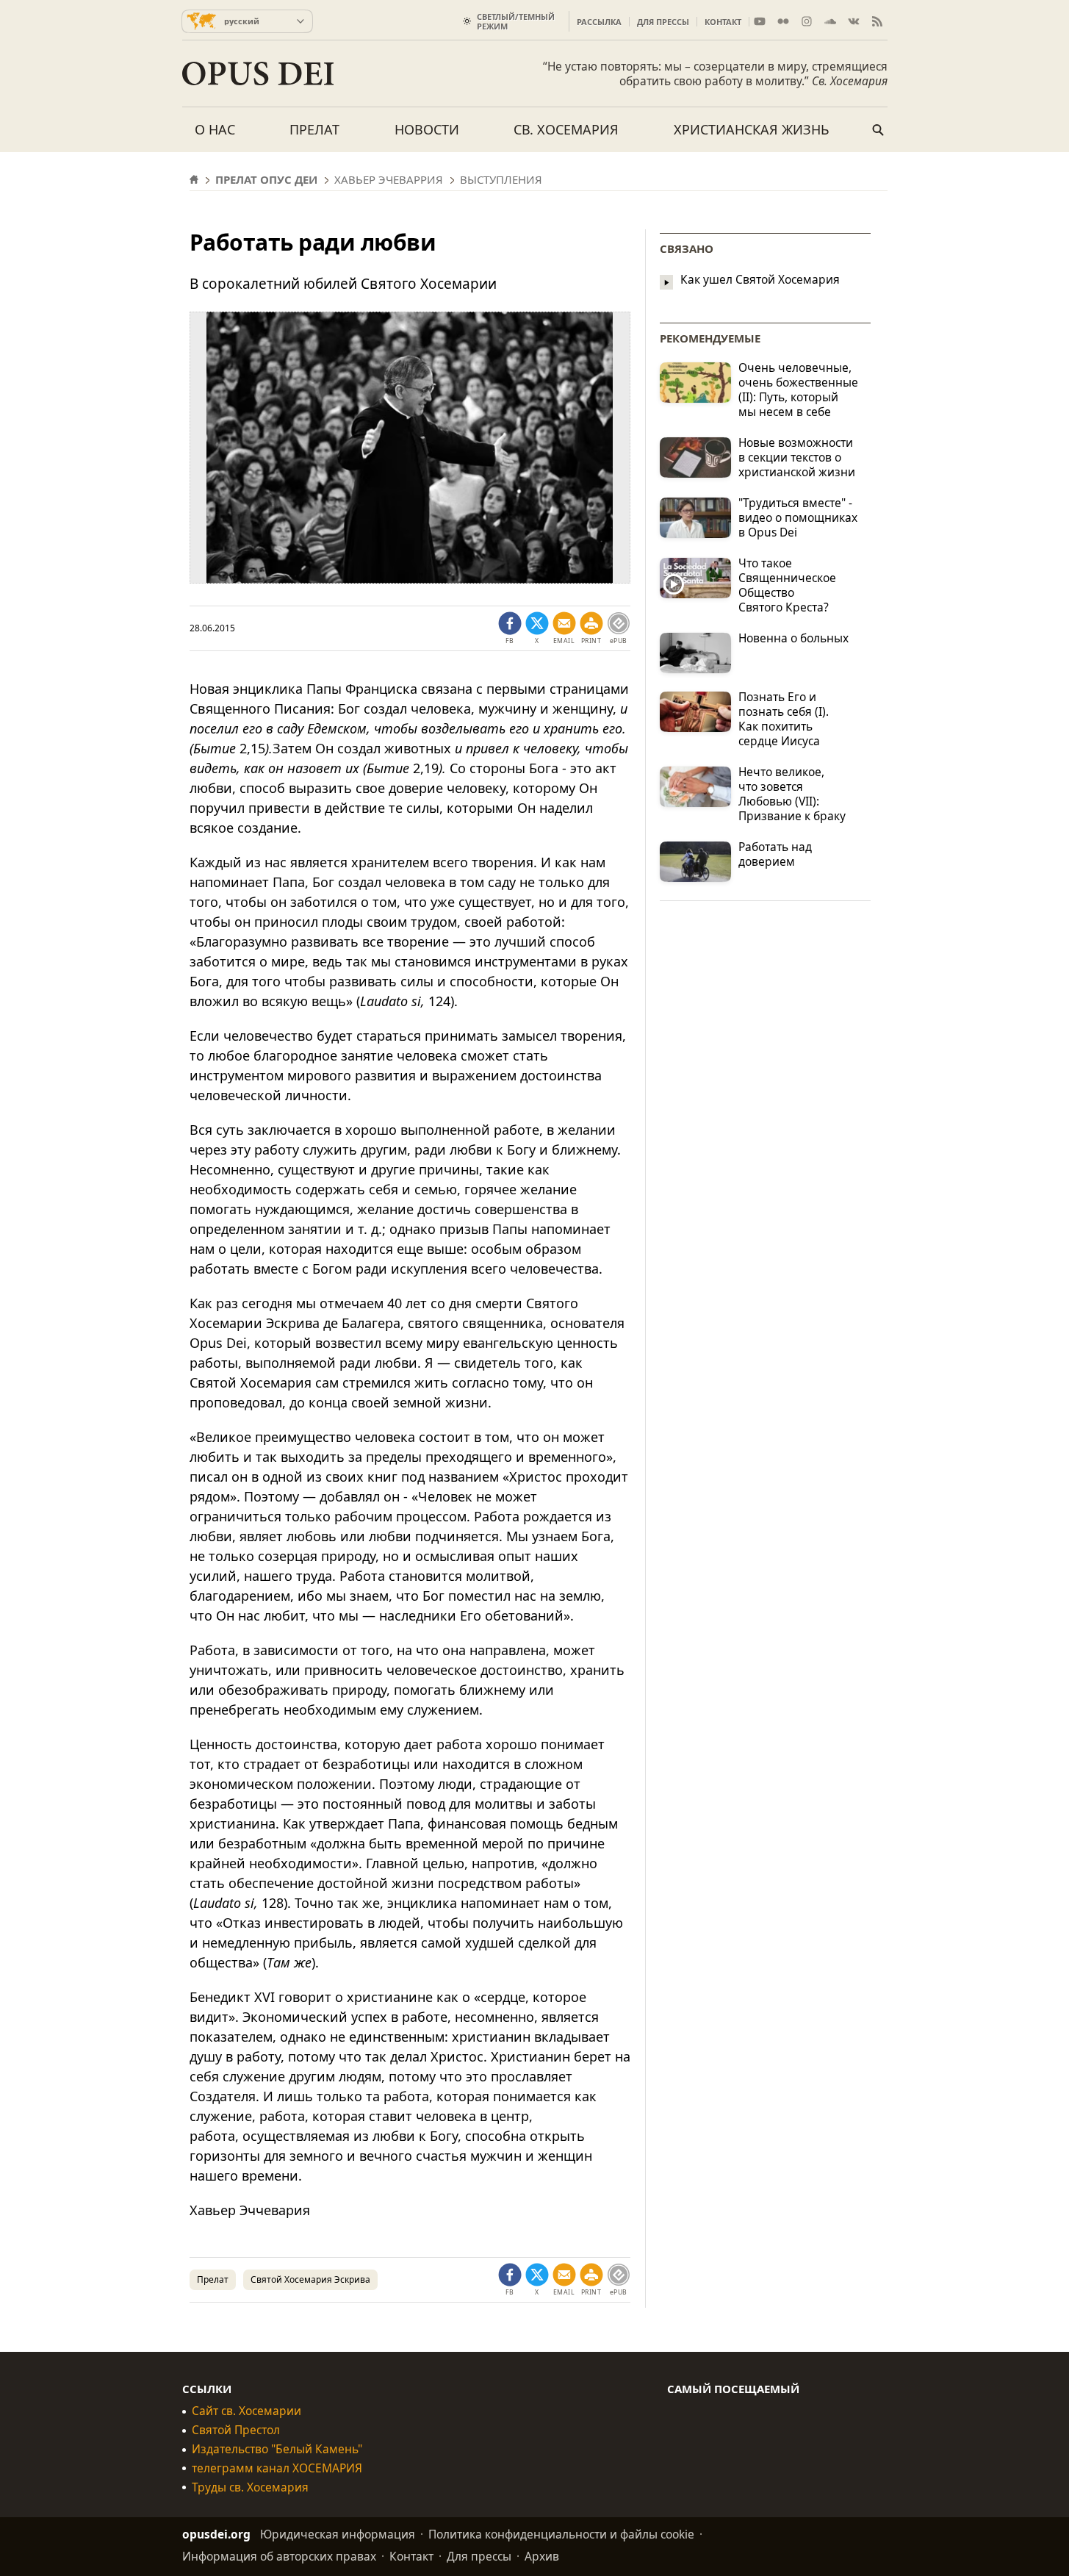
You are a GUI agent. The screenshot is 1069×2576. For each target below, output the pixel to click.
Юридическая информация (338, 2534)
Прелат (314, 129)
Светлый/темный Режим (516, 21)
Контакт (723, 22)
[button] (591, 628)
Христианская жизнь (752, 129)
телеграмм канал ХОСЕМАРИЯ (277, 2468)
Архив (542, 2556)
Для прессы (663, 22)
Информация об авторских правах (279, 2556)
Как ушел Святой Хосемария (760, 280)
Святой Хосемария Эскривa (310, 2279)
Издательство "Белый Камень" (277, 2449)
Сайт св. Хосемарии (246, 2411)
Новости (427, 129)
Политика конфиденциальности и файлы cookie (561, 2534)
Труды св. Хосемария (250, 2487)
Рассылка (599, 22)
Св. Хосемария (566, 129)
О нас (215, 129)
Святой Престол (236, 2430)
